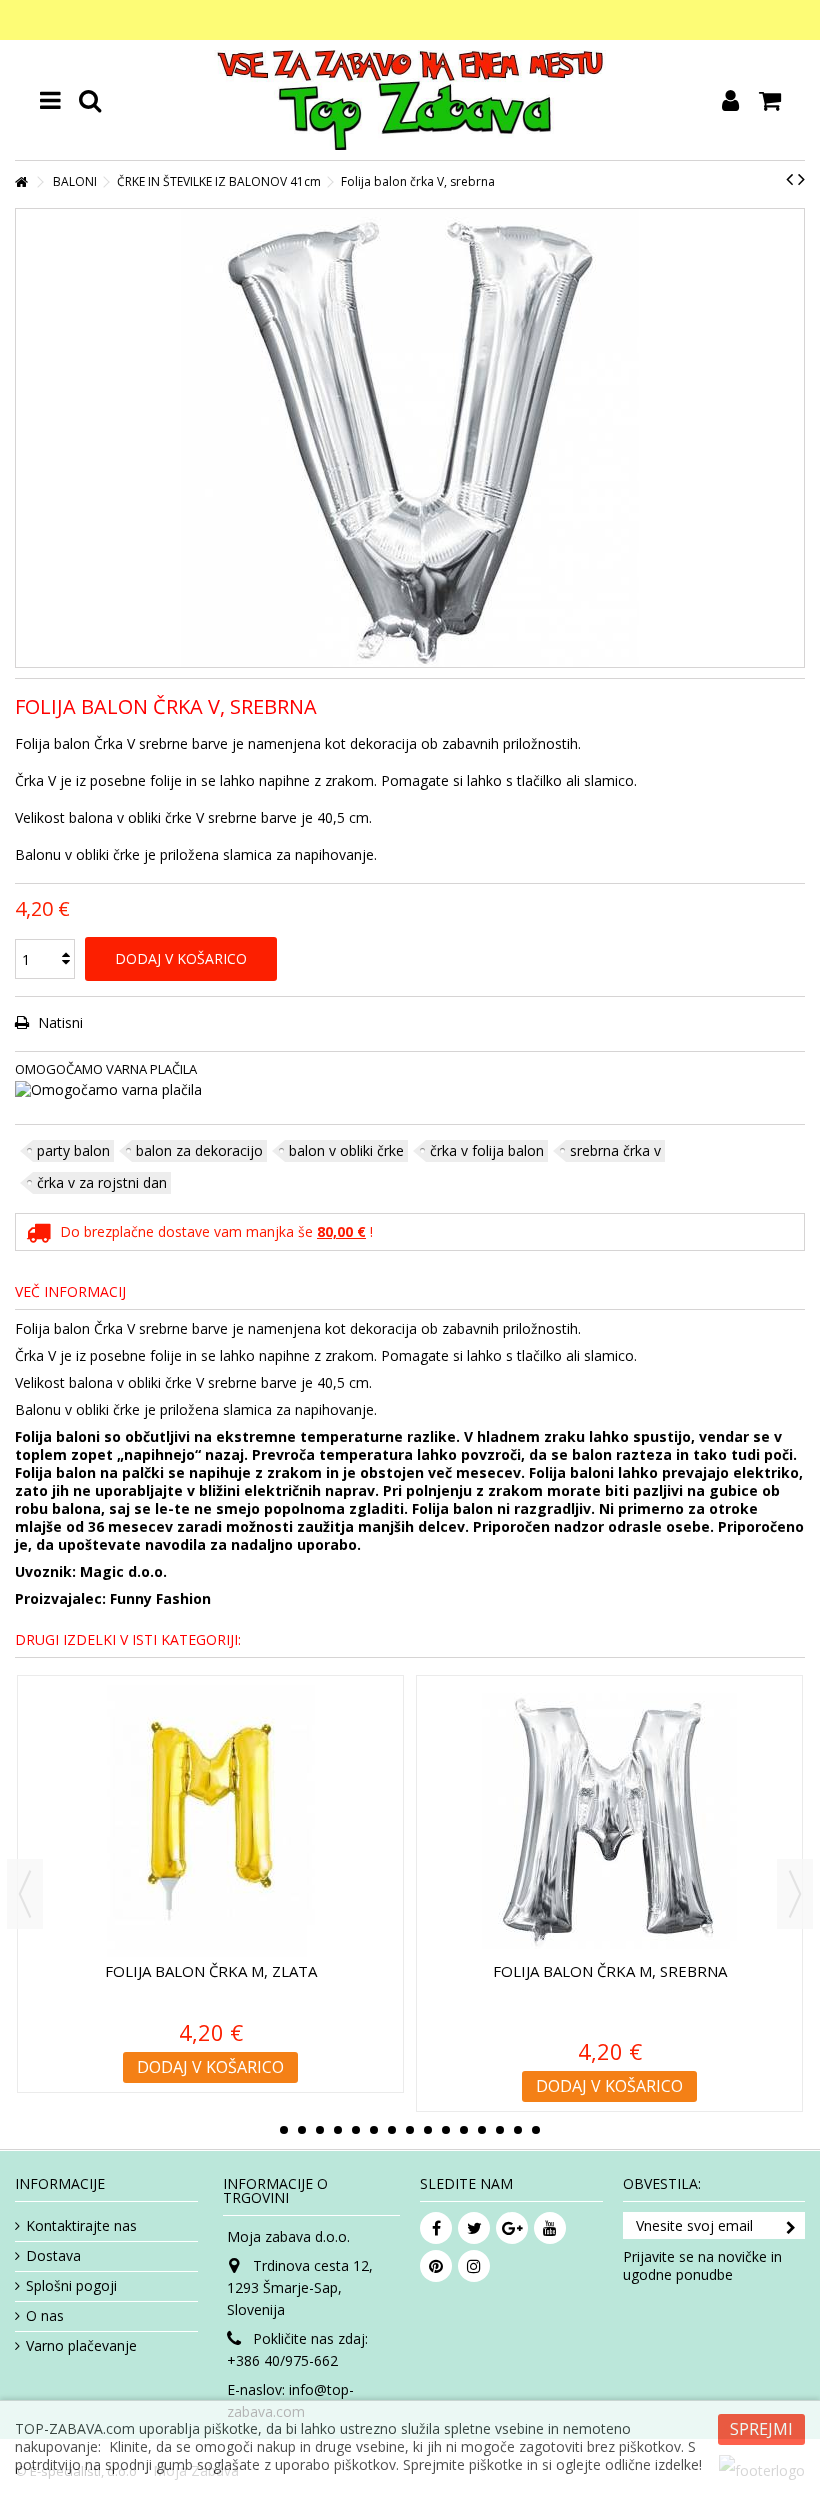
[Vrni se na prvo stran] (21, 182)
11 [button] (464, 2130)
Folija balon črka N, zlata (211, 1971)
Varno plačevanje (81, 2346)
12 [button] (482, 2130)
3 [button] (320, 2130)
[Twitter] (474, 2228)
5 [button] (356, 2130)
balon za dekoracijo (199, 1150)
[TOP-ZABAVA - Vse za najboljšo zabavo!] (410, 100)
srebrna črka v (615, 1150)
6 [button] (374, 2130)
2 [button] (302, 2130)
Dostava (53, 2256)
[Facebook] (436, 2228)
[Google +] (512, 2228)
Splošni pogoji (71, 2286)
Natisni (58, 1022)
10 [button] (446, 2130)
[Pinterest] (436, 2266)
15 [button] (536, 2130)
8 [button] (410, 2130)
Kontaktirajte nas (81, 2226)
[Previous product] (789, 179)
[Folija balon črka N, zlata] (210, 1821)
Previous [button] (25, 1894)
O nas (45, 2316)
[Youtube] (550, 2228)
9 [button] (428, 2130)
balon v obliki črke (346, 1150)
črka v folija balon (487, 1150)
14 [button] (518, 2130)
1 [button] (284, 2130)
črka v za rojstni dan (102, 1182)
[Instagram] (474, 2266)
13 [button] (500, 2130)
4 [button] (338, 2130)
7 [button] (392, 2130)
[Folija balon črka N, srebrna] (609, 1821)
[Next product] (801, 179)
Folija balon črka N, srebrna (610, 1971)
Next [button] (795, 1894)
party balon (73, 1150)
